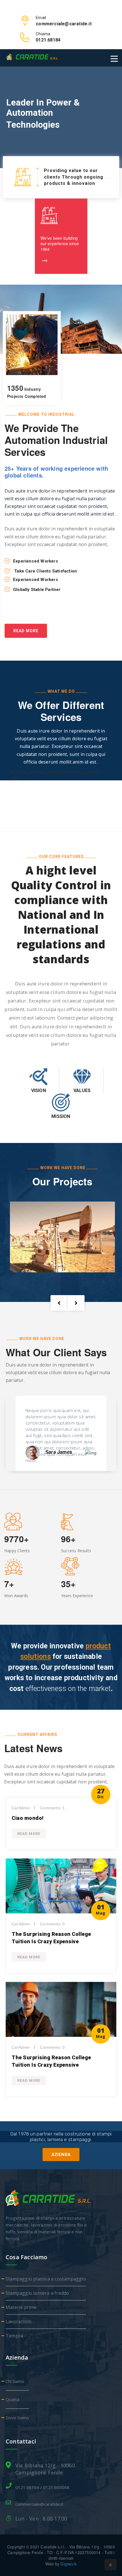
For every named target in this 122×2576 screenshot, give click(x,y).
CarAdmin (21, 1808)
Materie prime (21, 2307)
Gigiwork (69, 2564)
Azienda (61, 2155)
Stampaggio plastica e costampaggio (46, 2279)
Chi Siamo (15, 2381)
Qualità (12, 2399)
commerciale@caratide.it (39, 2504)
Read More (26, 631)
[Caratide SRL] (32, 57)
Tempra (14, 2336)
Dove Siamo (17, 2418)
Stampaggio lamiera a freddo (37, 2293)
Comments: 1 (52, 1808)
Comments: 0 (52, 1924)
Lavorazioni (18, 2321)
